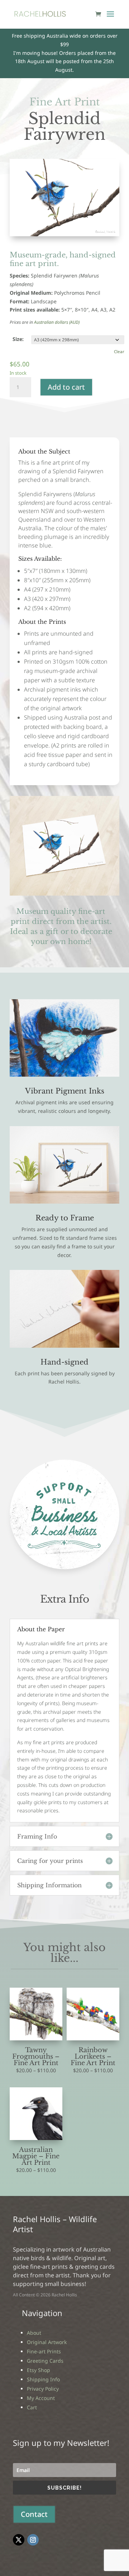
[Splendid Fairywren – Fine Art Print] (64, 234)
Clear (119, 352)
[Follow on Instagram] (33, 2540)
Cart (32, 2407)
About (34, 2333)
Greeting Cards (45, 2361)
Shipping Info (43, 2379)
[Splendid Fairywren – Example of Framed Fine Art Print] (64, 1202)
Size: (18, 339)
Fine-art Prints (44, 2351)
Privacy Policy (43, 2389)
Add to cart (66, 387)
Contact (34, 2514)
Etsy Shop (39, 2370)
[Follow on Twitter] (19, 2540)
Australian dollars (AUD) (57, 322)
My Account (41, 2398)
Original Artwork (47, 2342)
